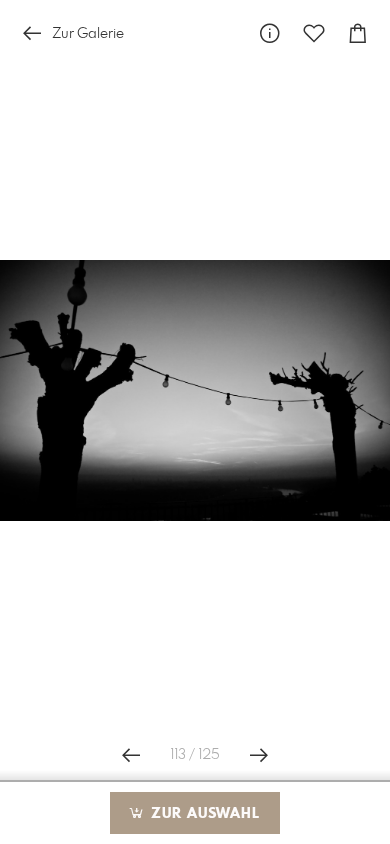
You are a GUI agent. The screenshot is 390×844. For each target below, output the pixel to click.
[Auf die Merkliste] (314, 33)
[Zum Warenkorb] (358, 33)
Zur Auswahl (203, 814)
